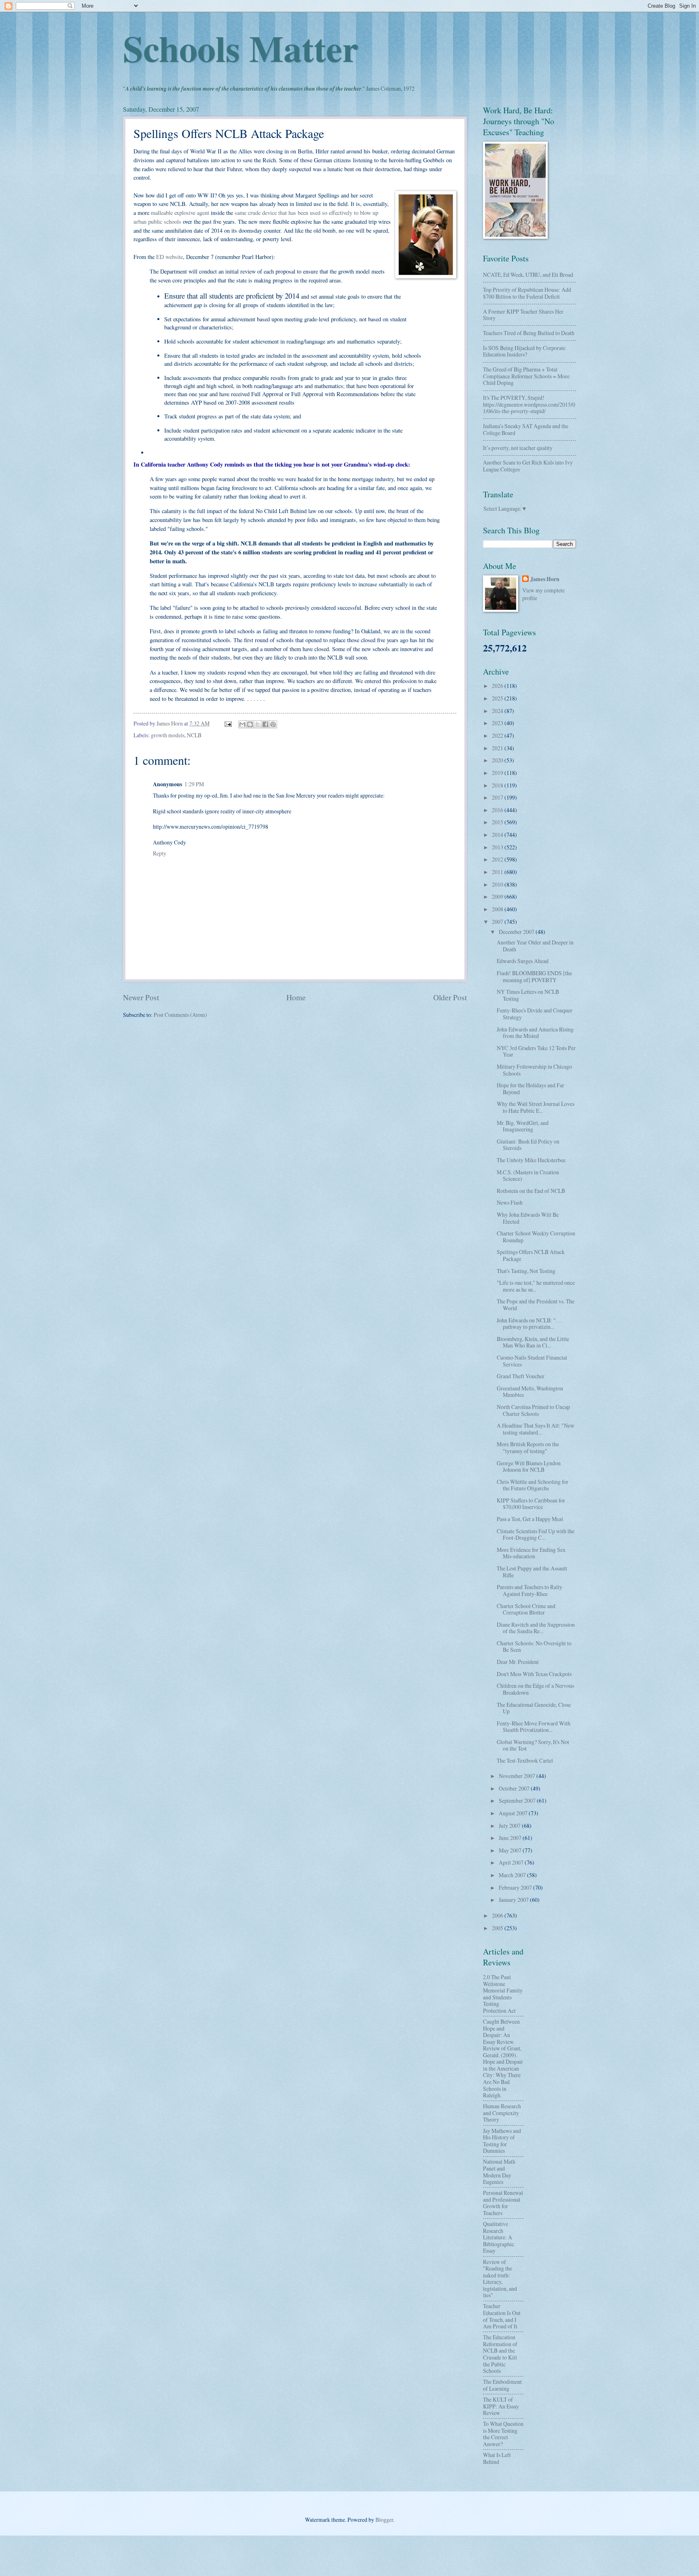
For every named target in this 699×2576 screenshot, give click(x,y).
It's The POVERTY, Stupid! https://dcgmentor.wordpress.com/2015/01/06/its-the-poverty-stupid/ (529, 404)
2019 (498, 773)
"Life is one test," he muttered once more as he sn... (536, 1286)
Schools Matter (241, 48)
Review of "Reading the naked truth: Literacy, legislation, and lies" (500, 2279)
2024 (498, 711)
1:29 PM (194, 784)
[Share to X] (258, 724)
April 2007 (512, 1862)
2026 (498, 686)
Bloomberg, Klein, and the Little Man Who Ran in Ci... (533, 1342)
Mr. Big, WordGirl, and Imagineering (523, 1126)
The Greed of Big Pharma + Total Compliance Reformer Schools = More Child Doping (526, 376)
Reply (160, 853)
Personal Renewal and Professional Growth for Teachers (503, 2203)
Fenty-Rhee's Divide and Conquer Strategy (535, 1014)
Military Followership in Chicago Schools (534, 1070)
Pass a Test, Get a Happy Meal (530, 1519)
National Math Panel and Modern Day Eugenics (499, 2172)
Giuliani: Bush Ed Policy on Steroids (528, 1145)
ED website (169, 257)
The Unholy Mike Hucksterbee (531, 1160)
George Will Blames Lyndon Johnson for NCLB (529, 1466)
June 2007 (511, 1838)
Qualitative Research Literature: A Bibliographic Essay (499, 2237)
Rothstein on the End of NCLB (531, 1191)
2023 (498, 723)
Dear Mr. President (518, 1662)
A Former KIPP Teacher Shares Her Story (523, 315)
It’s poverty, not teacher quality (518, 448)
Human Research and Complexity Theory (502, 2113)
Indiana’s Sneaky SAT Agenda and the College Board (526, 429)
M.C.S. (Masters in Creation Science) (528, 1176)
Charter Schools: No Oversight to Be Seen (534, 1647)
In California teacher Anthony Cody (178, 464)
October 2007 (515, 1788)
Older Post (450, 997)
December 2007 (517, 932)
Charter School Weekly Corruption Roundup (536, 1237)
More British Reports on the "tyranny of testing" (528, 1447)
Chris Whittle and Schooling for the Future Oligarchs (533, 1485)
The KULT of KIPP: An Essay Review (501, 2406)
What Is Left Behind (497, 2458)
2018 (498, 785)
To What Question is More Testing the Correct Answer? (503, 2434)
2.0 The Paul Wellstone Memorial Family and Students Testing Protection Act (503, 1994)
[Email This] (242, 724)
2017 (498, 797)
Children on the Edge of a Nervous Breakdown (535, 1689)
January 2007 (514, 1900)
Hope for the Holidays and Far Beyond (531, 1089)
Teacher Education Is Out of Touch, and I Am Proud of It (502, 2316)
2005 (498, 1928)
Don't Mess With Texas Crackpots (534, 1674)
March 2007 (513, 1875)
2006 (498, 1915)
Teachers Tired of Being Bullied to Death (529, 333)
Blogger (384, 2520)
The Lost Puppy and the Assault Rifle (532, 1572)
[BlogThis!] (250, 724)
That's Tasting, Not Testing (526, 1271)
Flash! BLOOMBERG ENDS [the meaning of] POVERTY (534, 976)
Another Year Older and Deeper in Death (535, 946)
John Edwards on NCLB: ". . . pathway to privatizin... (529, 1324)
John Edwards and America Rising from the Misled (535, 1033)
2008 (498, 909)
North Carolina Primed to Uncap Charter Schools (533, 1410)
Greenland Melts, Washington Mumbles (530, 1392)
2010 (498, 884)
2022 (498, 735)
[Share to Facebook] (265, 724)
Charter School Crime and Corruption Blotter (526, 1609)
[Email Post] (228, 723)
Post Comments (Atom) (180, 1015)
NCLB (194, 735)
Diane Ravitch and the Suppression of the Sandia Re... (536, 1628)
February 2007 (516, 1887)
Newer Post (141, 997)
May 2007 (511, 1850)
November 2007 (518, 1776)
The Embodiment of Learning (502, 2385)
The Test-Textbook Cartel (525, 1760)
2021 (498, 748)
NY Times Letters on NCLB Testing (528, 995)
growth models (168, 735)
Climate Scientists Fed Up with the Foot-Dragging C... (536, 1534)
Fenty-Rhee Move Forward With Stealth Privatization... (534, 1727)
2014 (498, 835)
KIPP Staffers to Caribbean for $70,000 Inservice (531, 1504)
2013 (498, 847)
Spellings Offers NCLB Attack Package (531, 1255)
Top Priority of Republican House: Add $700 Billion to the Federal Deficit (527, 293)
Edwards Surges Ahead (523, 961)
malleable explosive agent (180, 213)
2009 (498, 897)
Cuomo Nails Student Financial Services (532, 1361)
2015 (498, 822)
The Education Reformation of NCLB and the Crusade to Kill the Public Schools (500, 2354)
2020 (498, 760)
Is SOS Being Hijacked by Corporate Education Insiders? (524, 351)
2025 (498, 698)
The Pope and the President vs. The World (536, 1305)
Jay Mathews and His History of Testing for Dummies (502, 2141)
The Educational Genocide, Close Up (534, 1708)
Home (296, 997)
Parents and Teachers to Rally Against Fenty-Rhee (530, 1590)
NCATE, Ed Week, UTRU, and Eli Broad (528, 275)
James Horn (545, 579)
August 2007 (514, 1813)
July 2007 (510, 1826)
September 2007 (518, 1800)
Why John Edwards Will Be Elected (528, 1218)
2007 (498, 922)
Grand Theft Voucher (521, 1376)
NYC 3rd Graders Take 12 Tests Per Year (536, 1051)
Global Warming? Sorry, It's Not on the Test (533, 1745)
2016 (498, 810)
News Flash (510, 1202)
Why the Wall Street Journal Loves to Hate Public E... (536, 1107)
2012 (498, 859)
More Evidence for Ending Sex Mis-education (531, 1553)
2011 (498, 872)
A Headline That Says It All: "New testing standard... (536, 1429)
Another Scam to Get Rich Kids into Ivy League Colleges (528, 466)
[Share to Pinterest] (273, 724)
